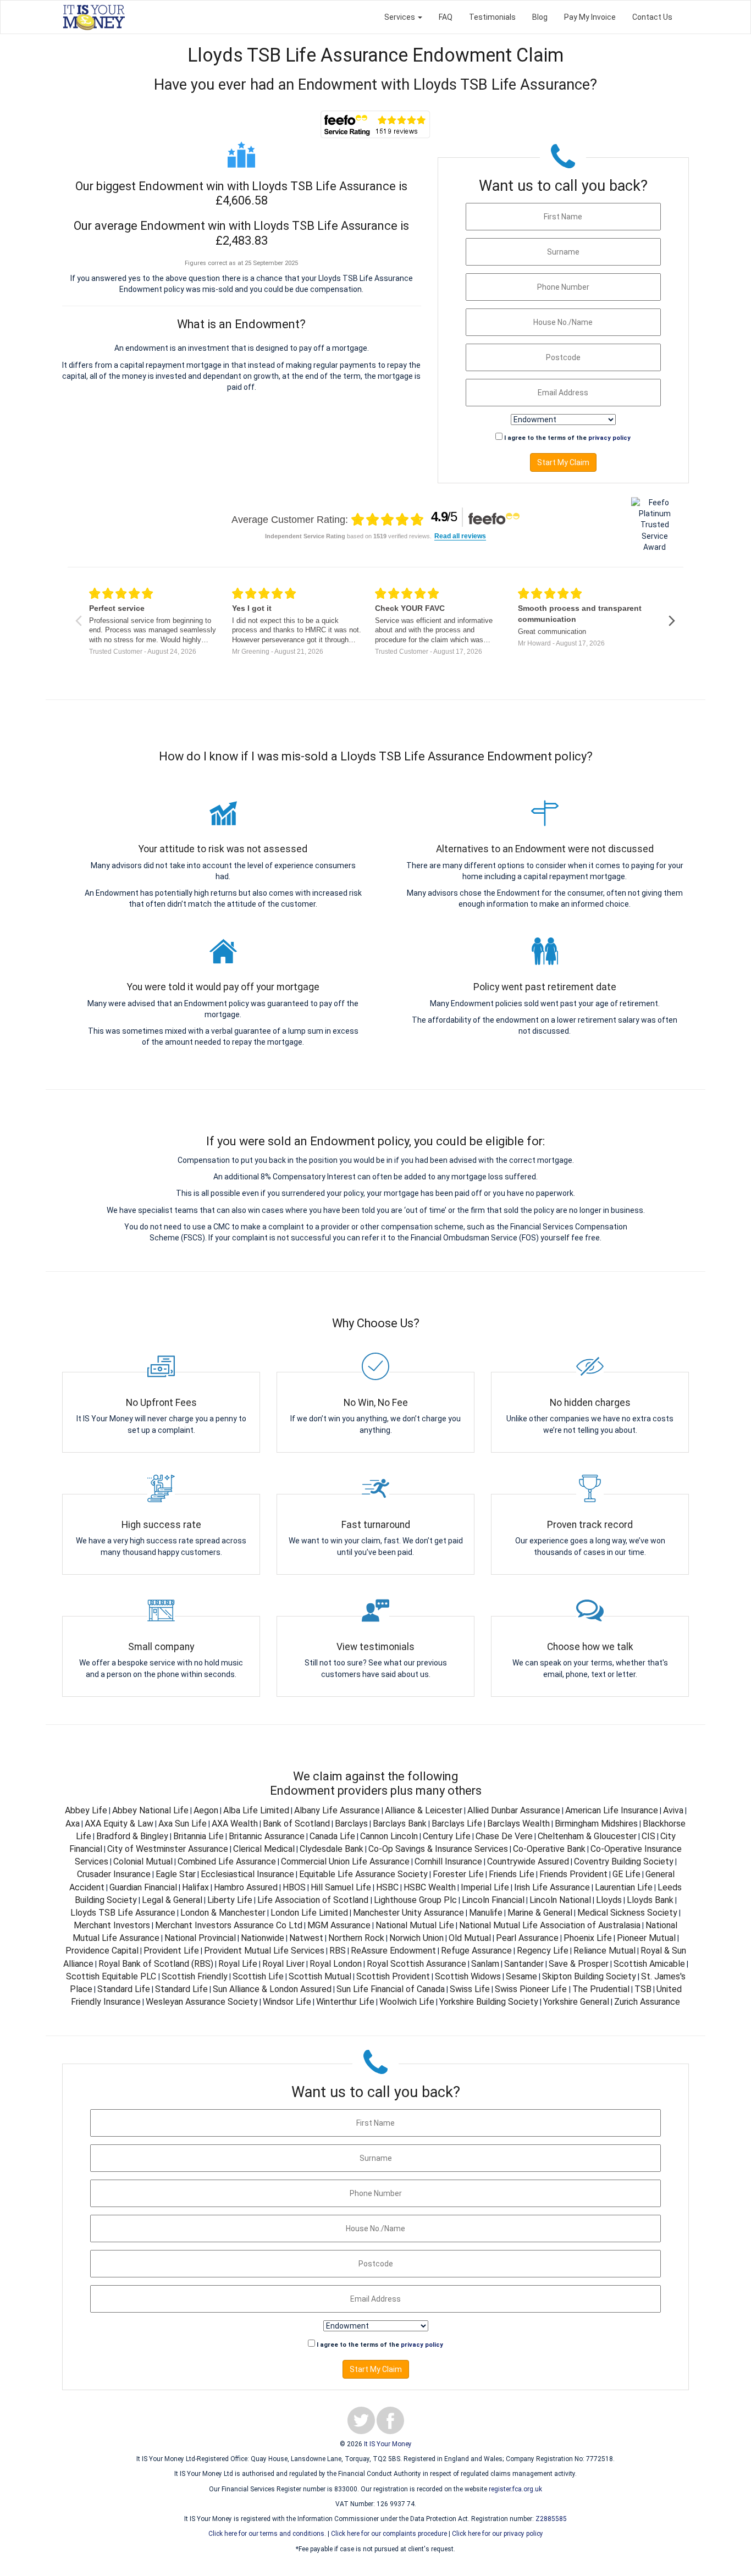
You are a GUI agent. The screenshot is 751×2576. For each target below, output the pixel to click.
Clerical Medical (264, 1849)
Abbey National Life (150, 1810)
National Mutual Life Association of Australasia (550, 1925)
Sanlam (485, 1964)
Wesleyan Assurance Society (202, 2002)
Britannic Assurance (267, 1836)
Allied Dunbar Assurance (514, 1810)
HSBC (387, 1887)
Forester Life (458, 1874)
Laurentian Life (624, 1887)
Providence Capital (102, 1951)
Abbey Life (86, 1810)
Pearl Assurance (527, 1938)
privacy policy (609, 438)
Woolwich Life (407, 2002)
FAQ (446, 17)
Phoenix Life (588, 1938)
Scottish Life (258, 1976)
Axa (73, 1824)
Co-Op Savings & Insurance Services (438, 1849)
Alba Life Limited (256, 1810)
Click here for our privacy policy (498, 2534)
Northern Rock (356, 1938)
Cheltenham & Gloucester (587, 1836)
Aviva (673, 1810)
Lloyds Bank (650, 1900)
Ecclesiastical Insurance (247, 1874)
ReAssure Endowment (393, 1951)
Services (401, 17)
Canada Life (332, 1836)
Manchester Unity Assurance (408, 1913)
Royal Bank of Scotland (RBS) (156, 1964)
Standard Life (124, 1989)
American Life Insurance (612, 1810)
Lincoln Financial (493, 1900)
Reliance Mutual (604, 1951)
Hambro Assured (246, 1887)
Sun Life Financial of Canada (391, 1989)
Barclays (351, 1824)
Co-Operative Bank (549, 1849)
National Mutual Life (415, 1925)
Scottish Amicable (649, 1964)
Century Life (447, 1836)
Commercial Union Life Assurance (345, 1861)
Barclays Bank (400, 1824)
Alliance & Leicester (424, 1810)
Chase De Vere (504, 1836)
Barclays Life (457, 1824)
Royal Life (238, 1964)
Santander (524, 1964)
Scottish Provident (393, 1976)
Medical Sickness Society (627, 1913)
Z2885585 (551, 2519)
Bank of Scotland (296, 1824)
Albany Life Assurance (337, 1810)
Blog (540, 17)
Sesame (521, 1976)
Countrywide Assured (528, 1861)
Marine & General (540, 1913)
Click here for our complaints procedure (389, 2534)
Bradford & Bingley (132, 1836)
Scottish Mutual (320, 1976)
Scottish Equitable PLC (112, 1976)
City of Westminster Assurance (168, 1849)
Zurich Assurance (647, 2002)
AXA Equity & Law (119, 1824)
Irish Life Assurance (552, 1887)
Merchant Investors (112, 1925)
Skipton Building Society (589, 1976)
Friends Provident (573, 1874)
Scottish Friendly (195, 1976)
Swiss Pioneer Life (532, 1989)
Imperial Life (485, 1887)
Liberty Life (230, 1900)
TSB (643, 1989)
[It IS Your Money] (94, 17)
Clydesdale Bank (332, 1849)
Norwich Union (416, 1938)
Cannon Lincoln (389, 1836)
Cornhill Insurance (448, 1861)
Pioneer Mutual (646, 1938)
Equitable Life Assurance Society (363, 1874)
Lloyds (609, 1900)
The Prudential (601, 1989)
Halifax (195, 1887)
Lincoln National (560, 1900)
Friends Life (512, 1874)
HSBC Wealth (430, 1887)
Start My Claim (563, 462)
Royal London (336, 1964)
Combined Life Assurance (227, 1861)
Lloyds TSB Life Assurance (123, 1913)
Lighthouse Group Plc (415, 1900)
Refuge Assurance (476, 1951)
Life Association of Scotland (314, 1900)
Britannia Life (198, 1836)
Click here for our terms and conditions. (267, 2534)
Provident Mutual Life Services (264, 1951)
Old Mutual (470, 1938)
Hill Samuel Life (341, 1887)
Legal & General (172, 1900)
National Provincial (200, 1938)
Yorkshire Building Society (489, 2002)
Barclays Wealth (518, 1824)
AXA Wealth (235, 1824)
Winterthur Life (345, 2002)
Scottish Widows (468, 1976)
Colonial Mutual (143, 1861)
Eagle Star (176, 1874)
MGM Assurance (339, 1925)
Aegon (206, 1810)
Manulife (486, 1913)
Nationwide (263, 1938)
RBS (338, 1951)
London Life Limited (309, 1913)
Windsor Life (287, 2002)
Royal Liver (283, 1964)
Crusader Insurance (114, 1874)
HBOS (294, 1887)
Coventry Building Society (624, 1861)
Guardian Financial (143, 1887)
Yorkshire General (576, 2002)
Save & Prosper (579, 1964)
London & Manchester (223, 1913)
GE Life (626, 1874)
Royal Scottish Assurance (416, 1964)
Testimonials (492, 17)
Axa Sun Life (183, 1824)
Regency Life (543, 1951)
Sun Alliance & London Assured (272, 1989)
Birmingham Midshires (596, 1824)
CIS (648, 1836)
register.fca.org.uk (515, 2489)
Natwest (306, 1938)
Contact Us (652, 17)
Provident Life (171, 1951)
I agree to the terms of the (567, 438)
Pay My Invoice (590, 17)
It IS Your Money (388, 2444)
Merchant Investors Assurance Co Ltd (229, 1925)
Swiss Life (470, 1989)
